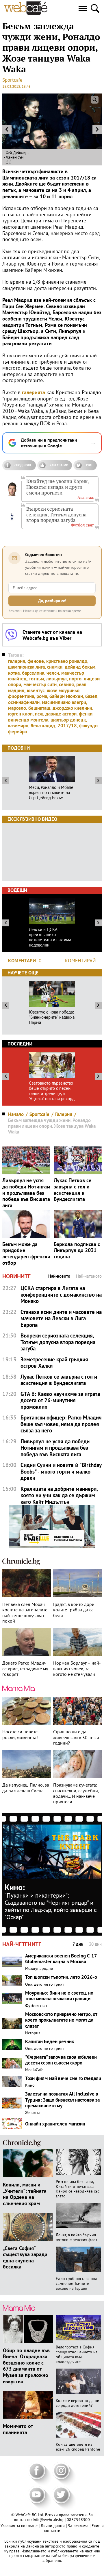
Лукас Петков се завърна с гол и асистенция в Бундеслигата (73, 1190)
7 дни (78, 1944)
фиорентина (21, 696)
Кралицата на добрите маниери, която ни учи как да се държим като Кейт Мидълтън (59, 1495)
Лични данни (53, 2526)
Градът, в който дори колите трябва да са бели (74, 1610)
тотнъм (36, 679)
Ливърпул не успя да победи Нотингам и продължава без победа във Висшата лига (26, 1193)
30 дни (95, 1944)
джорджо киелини (72, 708)
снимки (55, 667)
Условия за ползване (20, 2526)
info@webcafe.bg (48, 2520)
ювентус (36, 690)
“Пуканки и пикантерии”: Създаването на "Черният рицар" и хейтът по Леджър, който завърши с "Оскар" (51, 1906)
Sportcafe (12, 80)
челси (53, 673)
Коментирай (80, 961)
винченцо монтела (28, 720)
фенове (36, 661)
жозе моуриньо (63, 690)
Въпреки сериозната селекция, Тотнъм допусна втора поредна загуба (56, 515)
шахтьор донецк (68, 720)
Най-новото (59, 1276)
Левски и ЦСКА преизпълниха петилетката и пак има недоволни (50, 937)
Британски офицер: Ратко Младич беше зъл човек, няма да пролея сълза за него (61, 1424)
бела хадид (43, 726)
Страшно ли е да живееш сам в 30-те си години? (76, 1737)
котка (14, 673)
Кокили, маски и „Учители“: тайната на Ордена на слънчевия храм (25, 2194)
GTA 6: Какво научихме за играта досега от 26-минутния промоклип (60, 1400)
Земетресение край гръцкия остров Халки (54, 1363)
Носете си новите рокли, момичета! (20, 1734)
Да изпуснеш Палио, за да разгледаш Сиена (26, 1788)
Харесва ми (59, 465)
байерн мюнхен (66, 696)
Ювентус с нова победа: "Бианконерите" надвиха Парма (52, 1017)
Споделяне (23, 465)
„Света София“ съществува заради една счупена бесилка (25, 2257)
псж (39, 714)
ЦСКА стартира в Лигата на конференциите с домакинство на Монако (61, 1295)
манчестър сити (40, 684)
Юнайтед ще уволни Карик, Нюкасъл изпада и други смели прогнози (57, 487)
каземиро (18, 726)
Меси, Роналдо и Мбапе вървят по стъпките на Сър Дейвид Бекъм (51, 793)
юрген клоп (20, 714)
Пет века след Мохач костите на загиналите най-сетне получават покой (25, 1613)
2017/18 (67, 726)
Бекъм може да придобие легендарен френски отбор (26, 1253)
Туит (89, 465)
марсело (17, 708)
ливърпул (56, 679)
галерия (17, 661)
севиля (66, 684)
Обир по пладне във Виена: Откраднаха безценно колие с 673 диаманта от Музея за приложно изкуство (26, 2366)
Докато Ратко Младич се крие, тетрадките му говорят (25, 1668)
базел (91, 696)
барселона (33, 673)
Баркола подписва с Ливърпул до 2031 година (77, 1250)
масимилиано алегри (64, 702)
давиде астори (61, 714)
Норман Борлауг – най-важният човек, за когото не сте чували (77, 1668)
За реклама (79, 2526)
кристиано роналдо (67, 661)
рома (42, 696)
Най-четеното (89, 1276)
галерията (34, 392)
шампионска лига (26, 667)
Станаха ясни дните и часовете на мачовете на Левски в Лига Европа (61, 1318)
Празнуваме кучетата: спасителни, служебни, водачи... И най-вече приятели (76, 1793)
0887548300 (78, 2520)
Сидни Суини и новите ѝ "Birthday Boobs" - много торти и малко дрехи (61, 1472)
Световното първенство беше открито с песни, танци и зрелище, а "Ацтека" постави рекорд (52, 1091)
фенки (86, 714)
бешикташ (39, 708)
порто (75, 679)
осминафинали (24, 702)
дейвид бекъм (80, 667)
